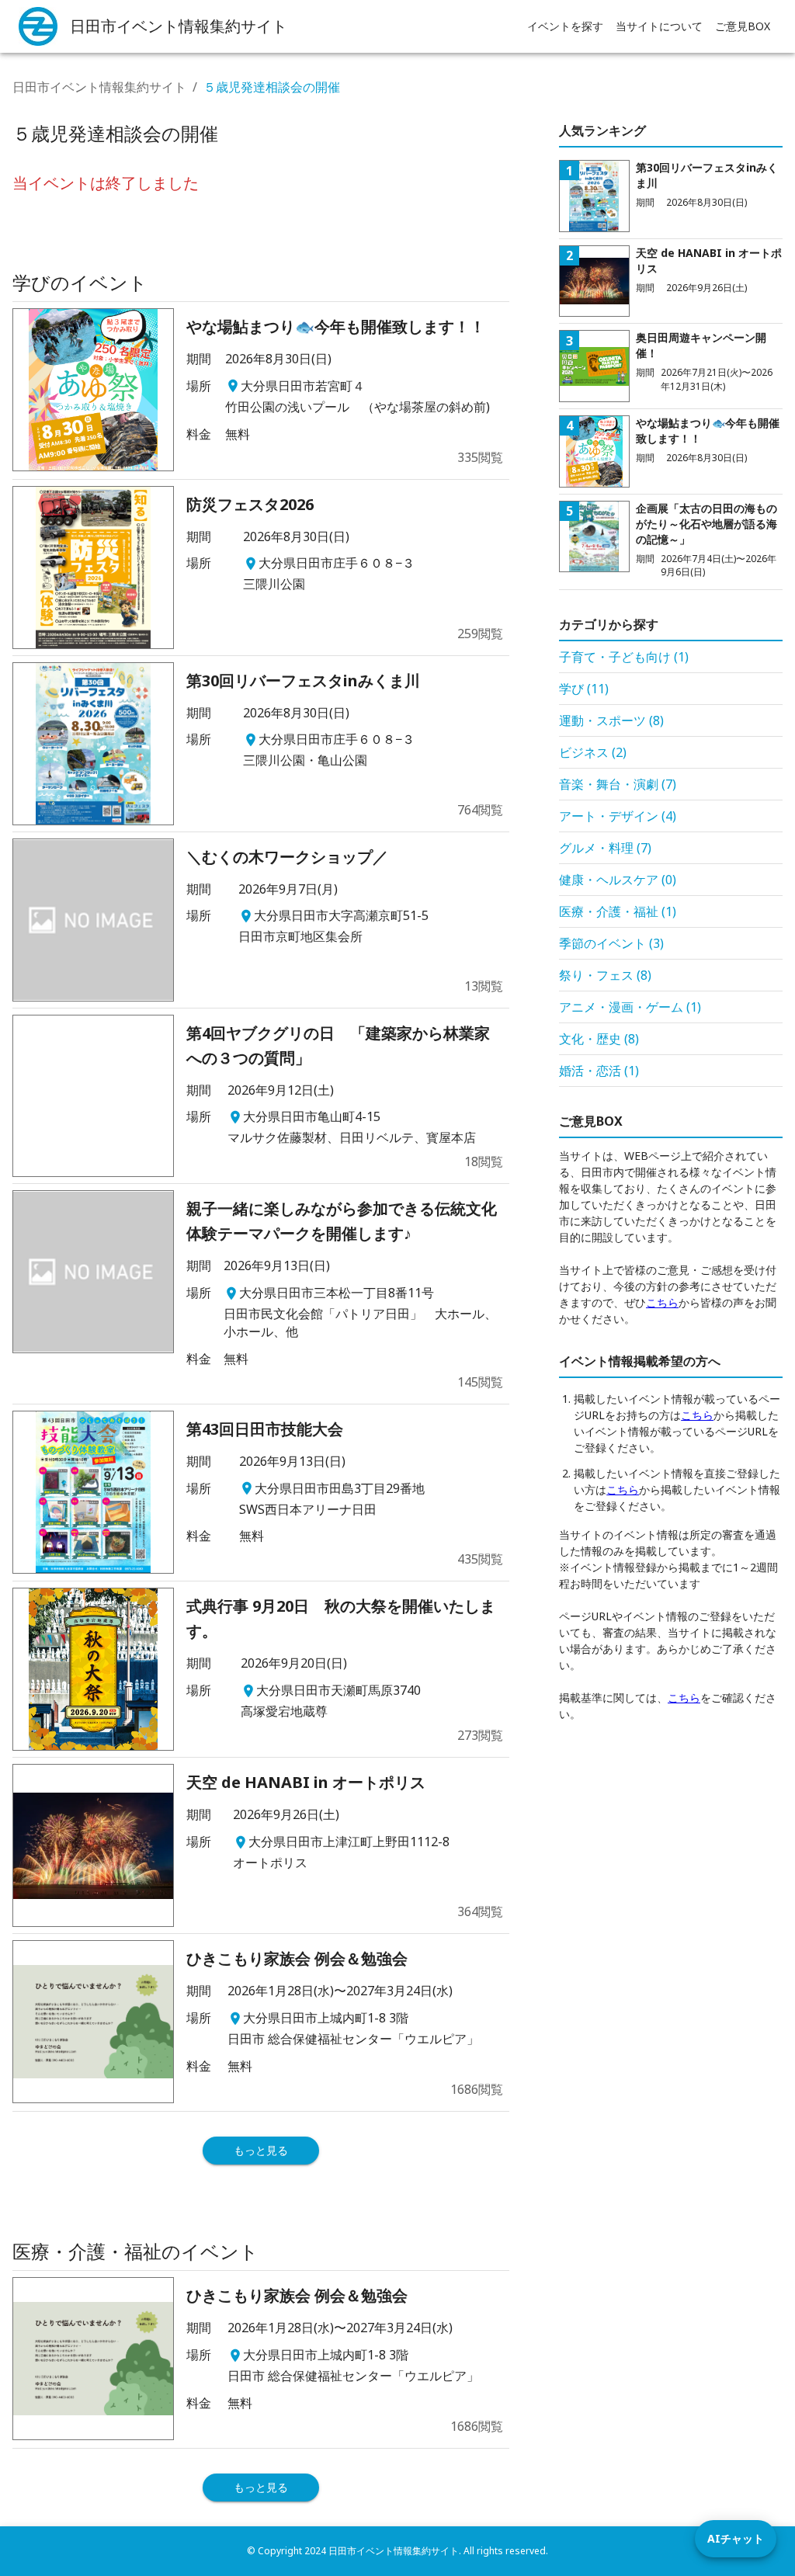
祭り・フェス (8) (605, 975)
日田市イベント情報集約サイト (99, 87)
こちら (662, 1302)
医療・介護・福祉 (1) (618, 911)
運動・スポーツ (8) (611, 720)
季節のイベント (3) (611, 943)
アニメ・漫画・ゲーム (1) (630, 1007)
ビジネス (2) (593, 752)
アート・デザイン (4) (618, 816)
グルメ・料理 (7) (605, 848)
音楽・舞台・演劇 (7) (618, 784)
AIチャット (736, 2538)
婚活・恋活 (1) (599, 1071)
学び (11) (584, 689)
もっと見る (261, 2150)
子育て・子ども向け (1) (624, 657)
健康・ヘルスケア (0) (618, 880)
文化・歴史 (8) (599, 1039)
